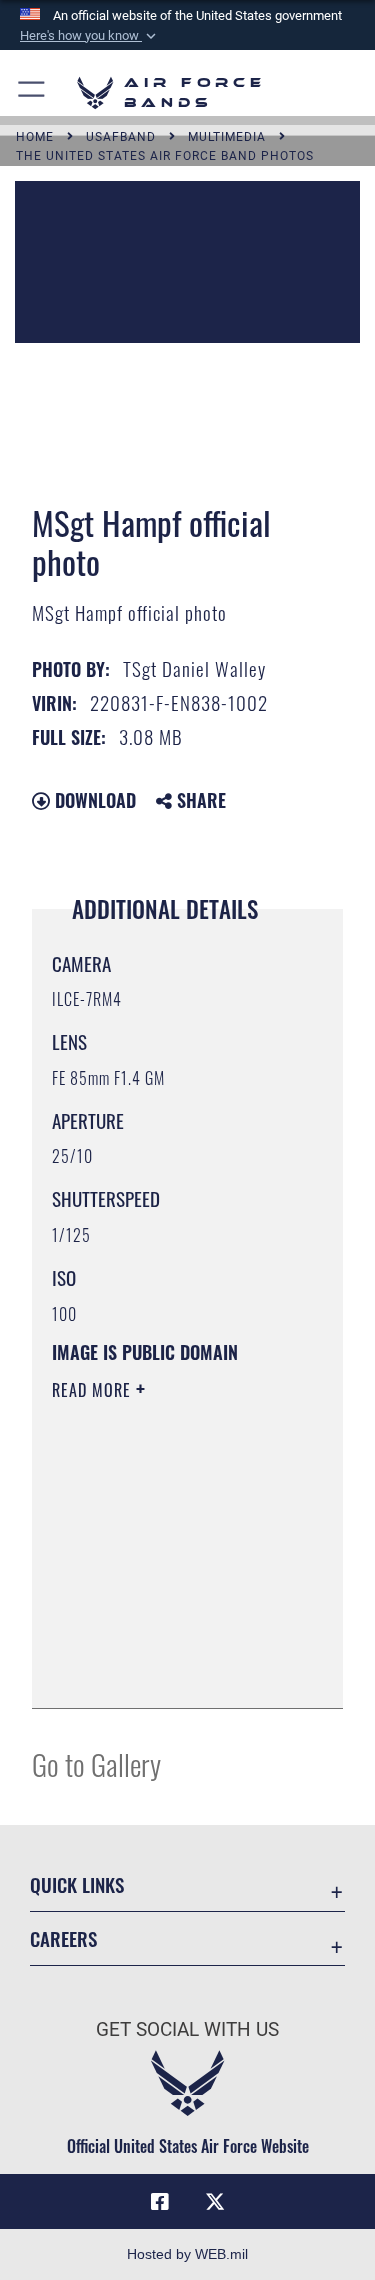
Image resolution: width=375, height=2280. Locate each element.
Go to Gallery (96, 1763)
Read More (94, 1390)
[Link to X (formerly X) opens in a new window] (215, 2202)
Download (93, 800)
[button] (90, 36)
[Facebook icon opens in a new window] (160, 2202)
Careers (63, 1938)
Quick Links (77, 1884)
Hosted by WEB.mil (187, 2254)
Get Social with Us (187, 2029)
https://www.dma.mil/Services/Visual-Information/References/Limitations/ (173, 1671)
